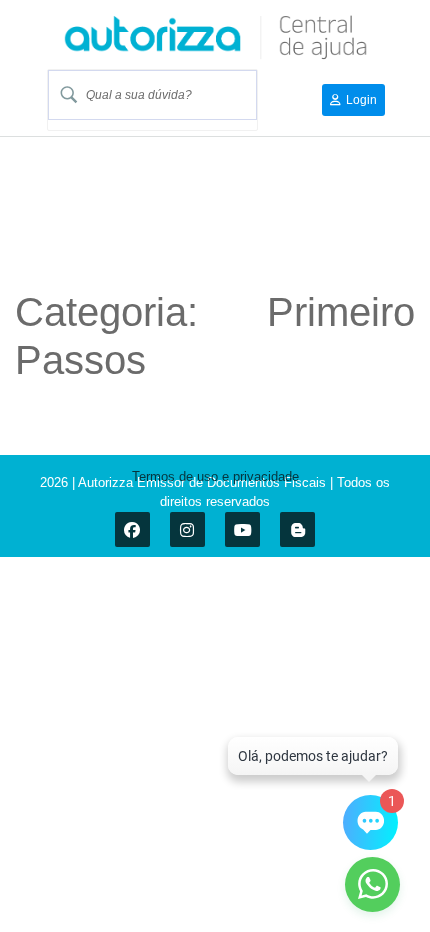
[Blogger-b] (297, 529)
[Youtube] (242, 529)
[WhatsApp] (373, 885)
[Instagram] (187, 529)
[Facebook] (132, 529)
